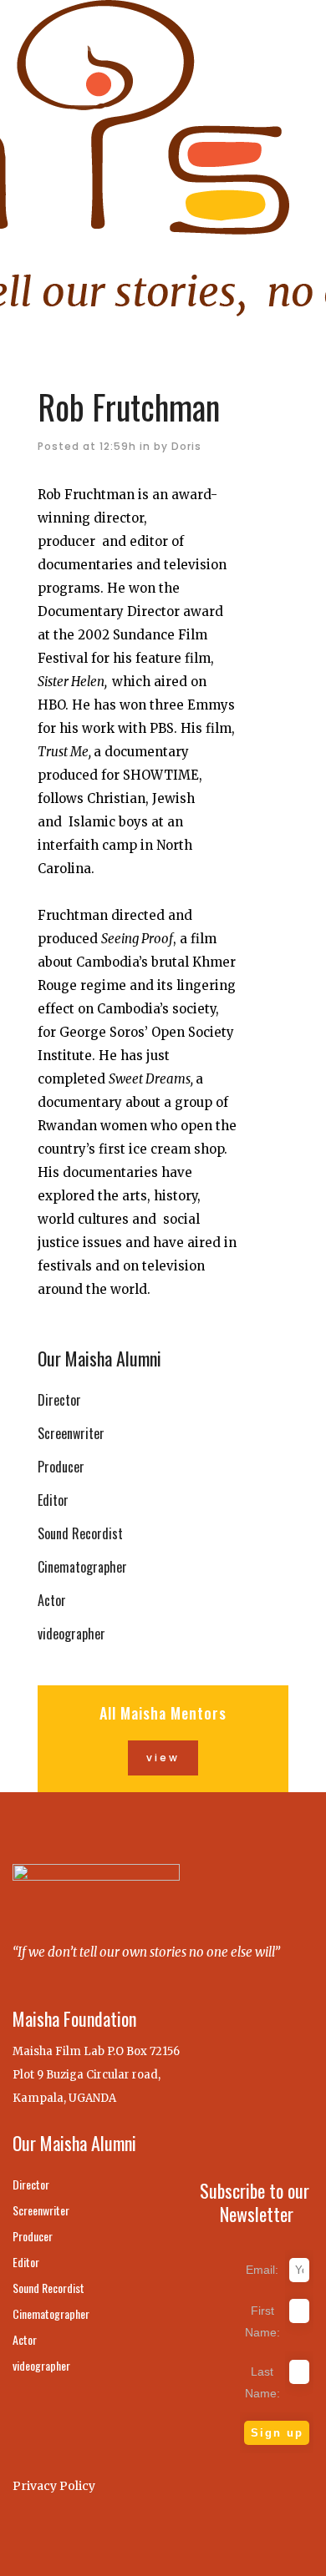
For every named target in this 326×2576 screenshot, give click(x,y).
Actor (52, 1600)
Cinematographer (82, 1567)
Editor (53, 1500)
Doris (186, 446)
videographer (71, 1634)
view (163, 1758)
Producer (61, 1467)
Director (59, 1400)
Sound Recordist (80, 1533)
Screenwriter (71, 1433)
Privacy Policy (54, 2486)
